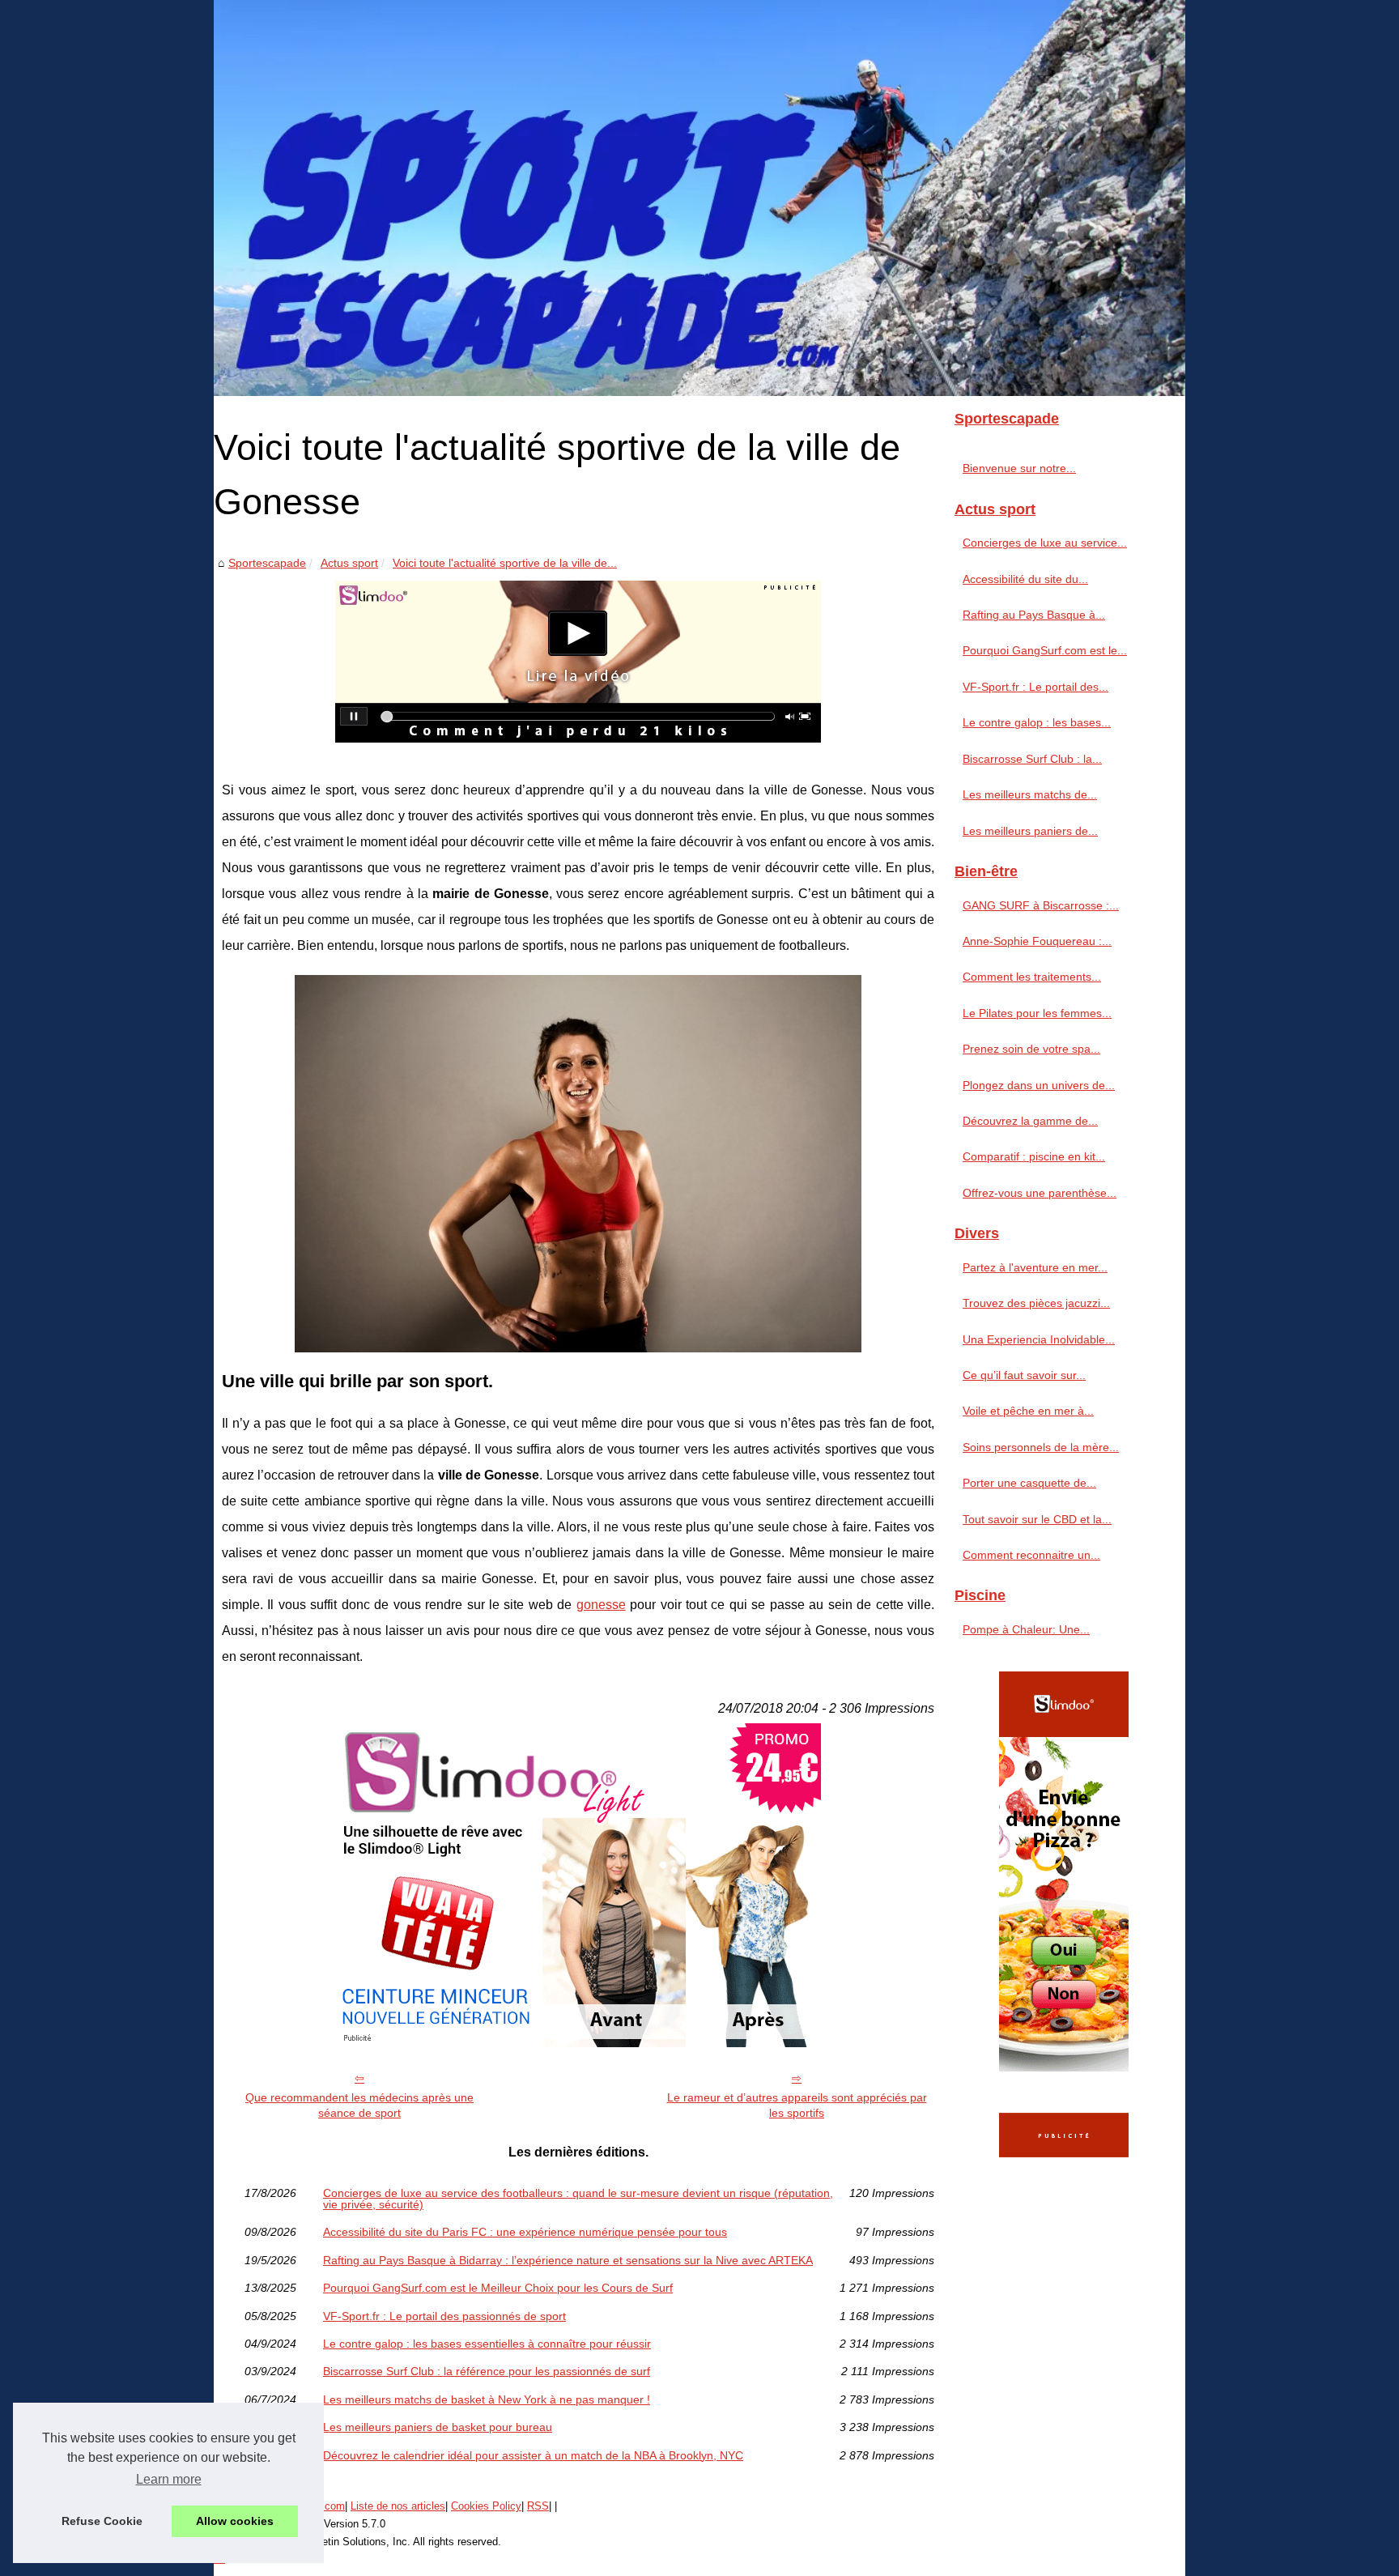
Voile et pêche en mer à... (1028, 1411)
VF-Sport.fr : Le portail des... (1035, 687)
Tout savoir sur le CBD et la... (1037, 1519)
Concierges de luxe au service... (1045, 543)
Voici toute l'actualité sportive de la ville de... (505, 563)
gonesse (601, 1605)
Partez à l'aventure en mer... (1035, 1267)
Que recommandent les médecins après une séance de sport (359, 2105)
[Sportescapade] (699, 198)
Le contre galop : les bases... (1037, 722)
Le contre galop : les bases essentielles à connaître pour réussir (487, 2344)
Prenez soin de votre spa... (1031, 1049)
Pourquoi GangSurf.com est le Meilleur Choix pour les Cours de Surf (498, 2288)
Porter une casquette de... (1029, 1483)
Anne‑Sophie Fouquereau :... (1037, 941)
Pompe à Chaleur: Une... (1026, 1629)
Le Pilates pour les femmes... (1037, 1013)
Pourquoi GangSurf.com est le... (1045, 650)
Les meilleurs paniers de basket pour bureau (438, 2427)
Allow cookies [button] (235, 2521)
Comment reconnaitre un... (1031, 1555)
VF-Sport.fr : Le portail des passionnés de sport (444, 2316)
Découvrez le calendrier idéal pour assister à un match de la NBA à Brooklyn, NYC (533, 2455)
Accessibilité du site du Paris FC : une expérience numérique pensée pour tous (525, 2232)
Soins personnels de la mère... (1041, 1447)
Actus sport (349, 563)
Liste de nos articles (398, 2506)
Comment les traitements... (1032, 977)
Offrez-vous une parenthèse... (1040, 1193)
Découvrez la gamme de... (1030, 1121)
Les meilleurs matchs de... (1030, 794)
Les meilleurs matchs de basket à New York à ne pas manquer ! (487, 2399)
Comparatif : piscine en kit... (1034, 1156)
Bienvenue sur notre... (1019, 468)
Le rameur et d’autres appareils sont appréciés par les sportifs (797, 2105)
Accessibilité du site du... (1025, 579)
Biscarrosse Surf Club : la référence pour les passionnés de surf (487, 2371)
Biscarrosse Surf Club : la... (1032, 759)
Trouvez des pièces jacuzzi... (1036, 1303)
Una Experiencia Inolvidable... (1039, 1339)
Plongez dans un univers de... (1039, 1085)
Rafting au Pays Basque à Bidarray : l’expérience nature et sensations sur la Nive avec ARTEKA (568, 2260)
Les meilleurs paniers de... (1030, 831)
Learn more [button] (169, 2479)
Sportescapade (267, 563)
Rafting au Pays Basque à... (1034, 615)
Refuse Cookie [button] (102, 2521)
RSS (538, 2506)
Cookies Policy (486, 2506)
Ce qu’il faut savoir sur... (1024, 1375)
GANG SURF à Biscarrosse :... (1041, 905)
